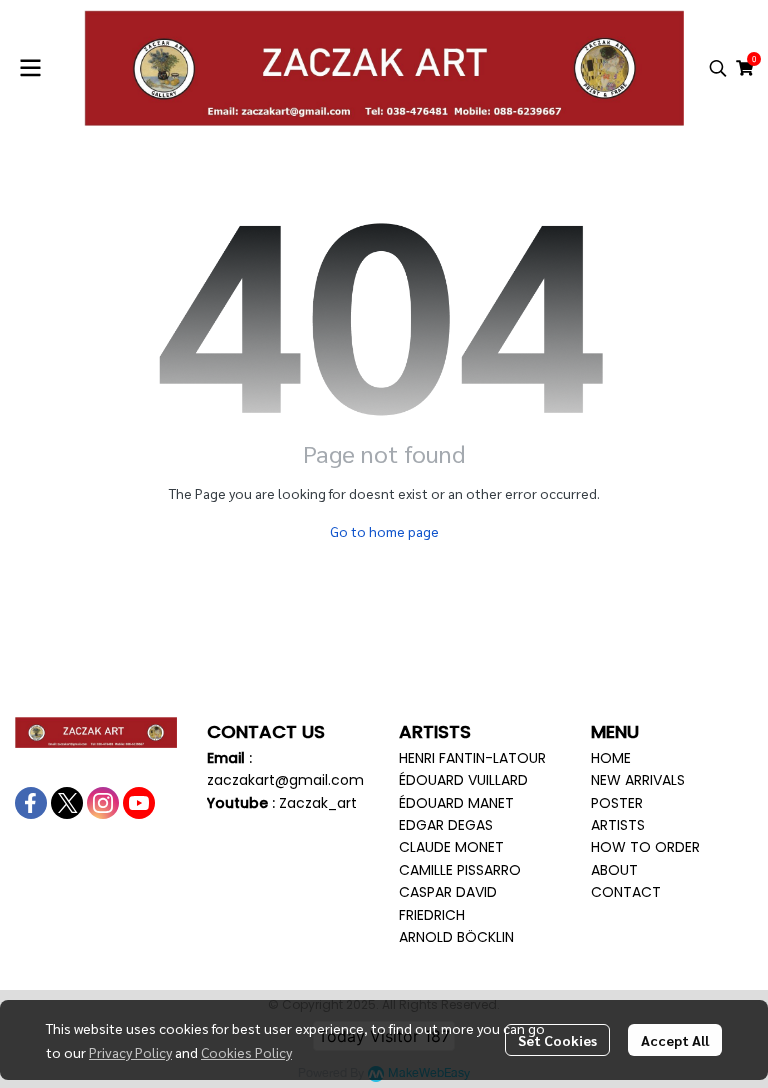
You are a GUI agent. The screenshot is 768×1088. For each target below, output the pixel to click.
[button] (718, 68)
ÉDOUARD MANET (456, 803)
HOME (611, 758)
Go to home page (384, 531)
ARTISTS (618, 825)
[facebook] (31, 803)
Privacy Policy (130, 1052)
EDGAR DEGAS (446, 825)
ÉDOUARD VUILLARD (463, 780)
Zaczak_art (318, 803)
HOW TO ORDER (645, 847)
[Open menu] (30, 68)
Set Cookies (557, 1040)
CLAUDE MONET (451, 847)
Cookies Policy (246, 1052)
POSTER (617, 803)
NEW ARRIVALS (638, 780)
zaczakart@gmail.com (285, 780)
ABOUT (614, 870)
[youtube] (139, 803)
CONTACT (626, 892)
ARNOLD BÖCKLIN (456, 937)
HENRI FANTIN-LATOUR (472, 758)
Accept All (675, 1040)
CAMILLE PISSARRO (460, 870)
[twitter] (67, 803)
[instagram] (103, 803)
